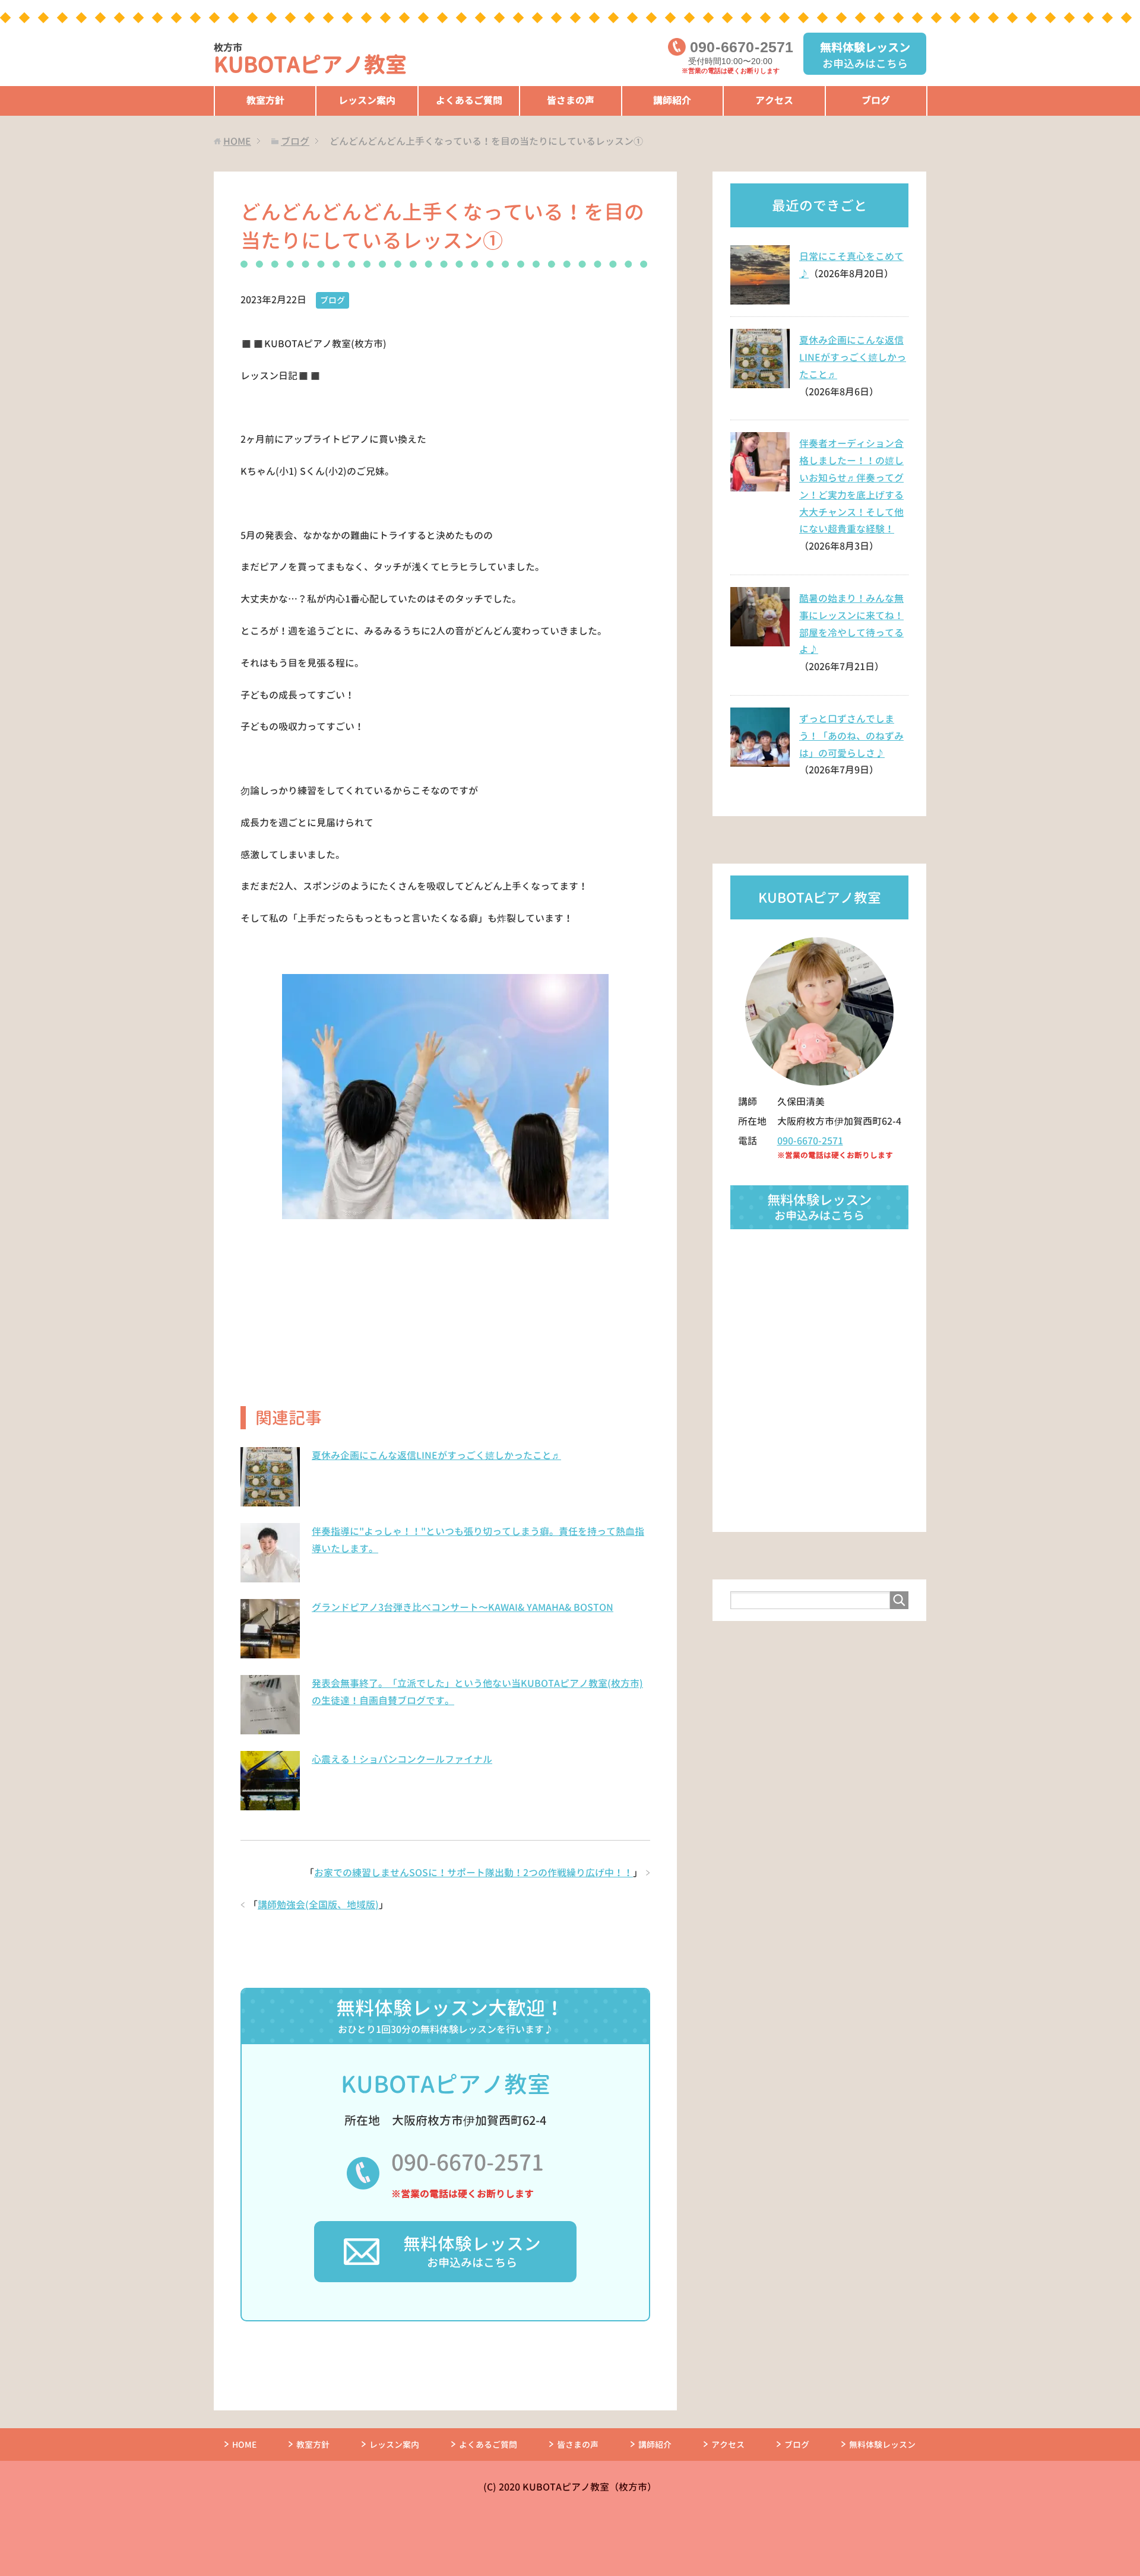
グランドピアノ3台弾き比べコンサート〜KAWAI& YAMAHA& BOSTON (463, 1607)
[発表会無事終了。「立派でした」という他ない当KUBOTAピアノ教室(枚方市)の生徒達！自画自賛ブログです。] (270, 1728)
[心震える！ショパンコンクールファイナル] (270, 1804)
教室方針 (265, 100)
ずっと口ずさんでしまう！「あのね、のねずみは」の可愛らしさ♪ (851, 736)
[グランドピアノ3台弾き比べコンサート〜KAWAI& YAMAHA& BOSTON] (270, 1652)
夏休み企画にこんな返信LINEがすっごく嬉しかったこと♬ (436, 1455)
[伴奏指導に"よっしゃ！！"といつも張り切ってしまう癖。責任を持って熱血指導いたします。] (270, 1576)
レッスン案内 (367, 100)
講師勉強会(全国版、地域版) (318, 1905)
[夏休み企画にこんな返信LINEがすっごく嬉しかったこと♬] (270, 1500)
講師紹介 (672, 100)
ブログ (876, 100)
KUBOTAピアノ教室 (310, 60)
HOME (244, 2445)
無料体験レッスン (882, 2445)
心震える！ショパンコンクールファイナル (402, 1759)
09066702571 (742, 47)
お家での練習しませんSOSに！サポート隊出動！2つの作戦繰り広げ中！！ (474, 1873)
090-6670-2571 (468, 2162)
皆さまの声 (571, 100)
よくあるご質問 (469, 100)
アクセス (774, 100)
